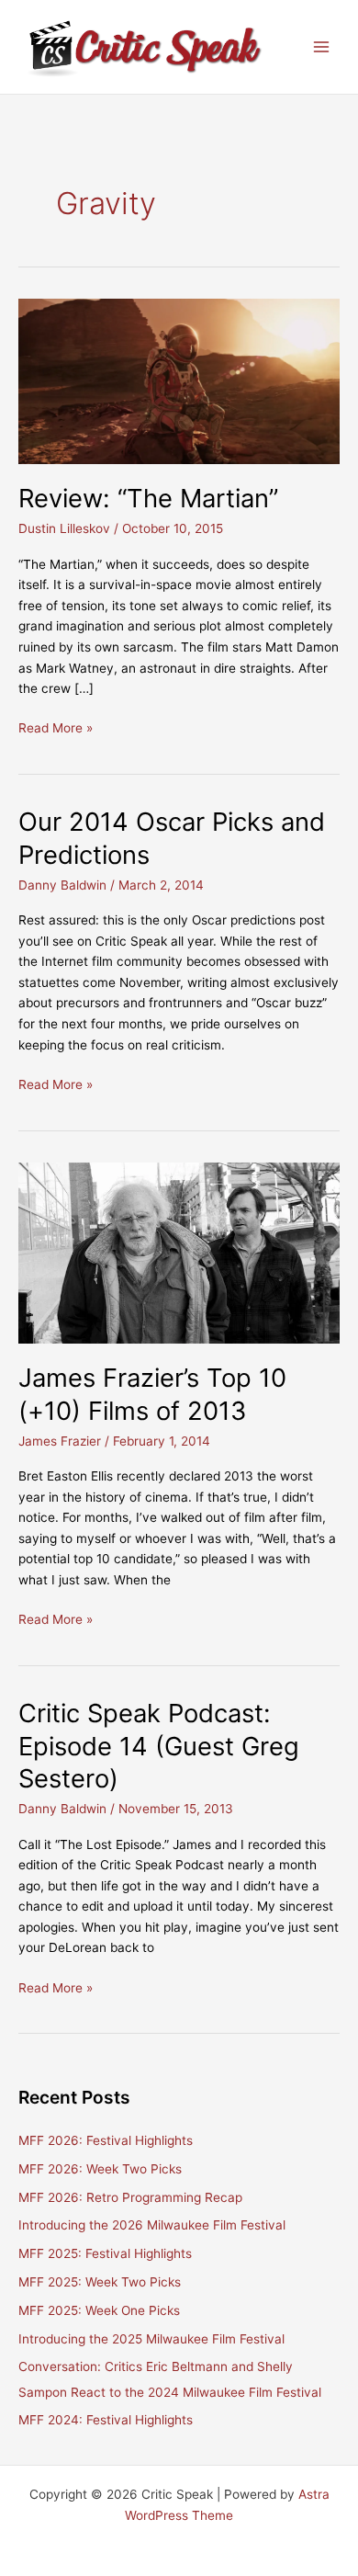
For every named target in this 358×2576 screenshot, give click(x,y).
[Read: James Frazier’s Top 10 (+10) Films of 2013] (179, 1252)
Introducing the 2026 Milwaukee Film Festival (152, 2225)
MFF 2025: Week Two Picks (100, 2282)
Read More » (56, 729)
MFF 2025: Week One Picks (99, 2310)
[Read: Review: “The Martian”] (179, 380)
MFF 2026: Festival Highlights (106, 2140)
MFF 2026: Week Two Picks (100, 2169)
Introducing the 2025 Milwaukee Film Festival (151, 2339)
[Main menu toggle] (322, 47)
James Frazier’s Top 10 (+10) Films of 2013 (152, 1394)
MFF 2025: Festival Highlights (105, 2253)
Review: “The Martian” (148, 498)
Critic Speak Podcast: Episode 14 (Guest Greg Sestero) (159, 1746)
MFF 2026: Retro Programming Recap (130, 2197)
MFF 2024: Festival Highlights (106, 2420)
